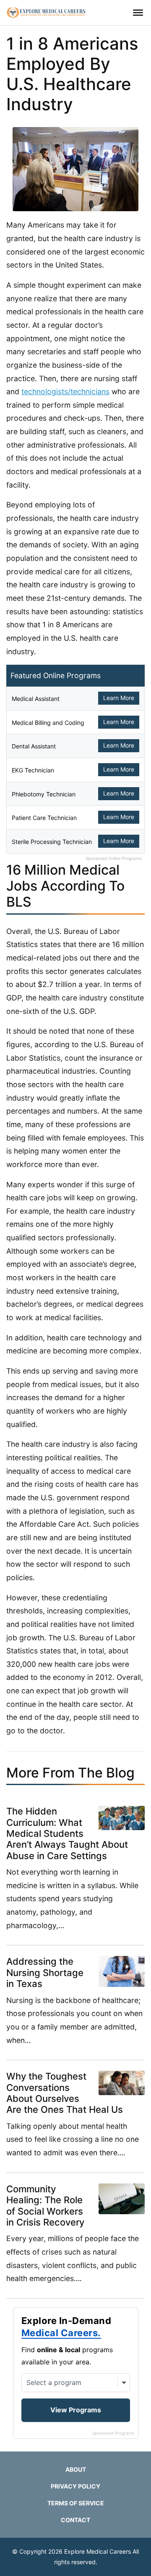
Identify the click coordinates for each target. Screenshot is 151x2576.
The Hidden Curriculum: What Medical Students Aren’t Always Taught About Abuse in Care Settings (67, 1833)
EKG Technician (33, 770)
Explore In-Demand (66, 2327)
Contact (75, 2520)
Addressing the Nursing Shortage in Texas (45, 1972)
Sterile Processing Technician (52, 842)
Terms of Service (76, 2503)
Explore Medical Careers (98, 2551)
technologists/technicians (65, 391)
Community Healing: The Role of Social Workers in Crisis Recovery (45, 2206)
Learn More (119, 698)
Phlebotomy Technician (44, 794)
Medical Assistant (36, 699)
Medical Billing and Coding (48, 723)
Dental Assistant (34, 746)
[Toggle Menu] (138, 13)
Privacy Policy (75, 2486)
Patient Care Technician (44, 818)
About (76, 2469)
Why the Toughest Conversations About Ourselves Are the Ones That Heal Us (65, 2093)
